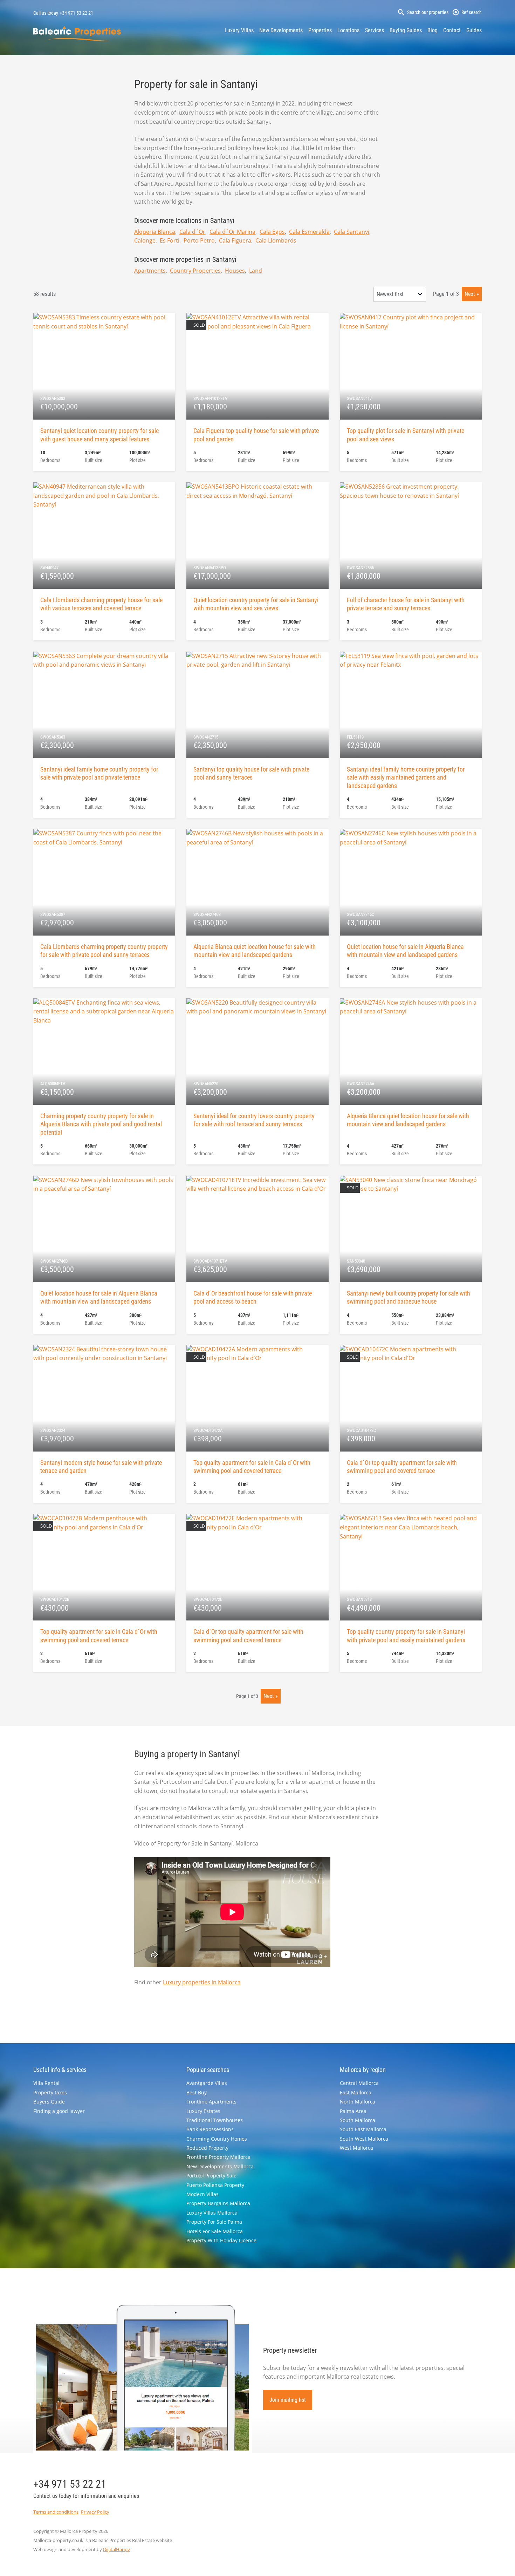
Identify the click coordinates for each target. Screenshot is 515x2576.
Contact (452, 30)
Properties (320, 30)
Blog (432, 30)
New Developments (281, 30)
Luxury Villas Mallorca (212, 2213)
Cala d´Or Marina (232, 232)
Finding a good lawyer (59, 2111)
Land (256, 271)
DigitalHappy (116, 2549)
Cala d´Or (192, 232)
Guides (474, 30)
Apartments (150, 271)
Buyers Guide (49, 2102)
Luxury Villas (239, 30)
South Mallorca (358, 2120)
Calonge (145, 240)
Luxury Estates (203, 2111)
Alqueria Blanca (155, 232)
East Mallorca (356, 2092)
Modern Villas (202, 2194)
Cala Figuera (235, 240)
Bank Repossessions (210, 2129)
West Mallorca (356, 2148)
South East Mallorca (363, 2129)
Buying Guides (406, 30)
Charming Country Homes (217, 2139)
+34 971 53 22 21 (76, 13)
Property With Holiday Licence (221, 2240)
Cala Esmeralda (309, 232)
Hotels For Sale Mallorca (215, 2231)
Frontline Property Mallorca (218, 2157)
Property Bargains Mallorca (218, 2203)
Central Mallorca (359, 2083)
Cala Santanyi (352, 232)
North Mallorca (358, 2102)
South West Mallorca (364, 2139)
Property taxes (50, 2092)
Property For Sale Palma (214, 2222)
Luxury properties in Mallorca (202, 1982)
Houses (235, 271)
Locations (348, 30)
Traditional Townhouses (215, 2120)
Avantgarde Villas (207, 2083)
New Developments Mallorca (220, 2166)
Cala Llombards (276, 240)
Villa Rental (46, 2083)
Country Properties (195, 271)
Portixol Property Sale (211, 2176)
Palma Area (353, 2111)
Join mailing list (288, 2400)
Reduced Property (207, 2148)
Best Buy (197, 2092)
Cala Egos (272, 232)
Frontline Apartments (211, 2102)
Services (375, 30)
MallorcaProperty (77, 33)
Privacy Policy (95, 2512)
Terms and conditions (56, 2512)
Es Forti (170, 240)
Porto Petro (199, 240)
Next (470, 294)
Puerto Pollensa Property (215, 2185)
